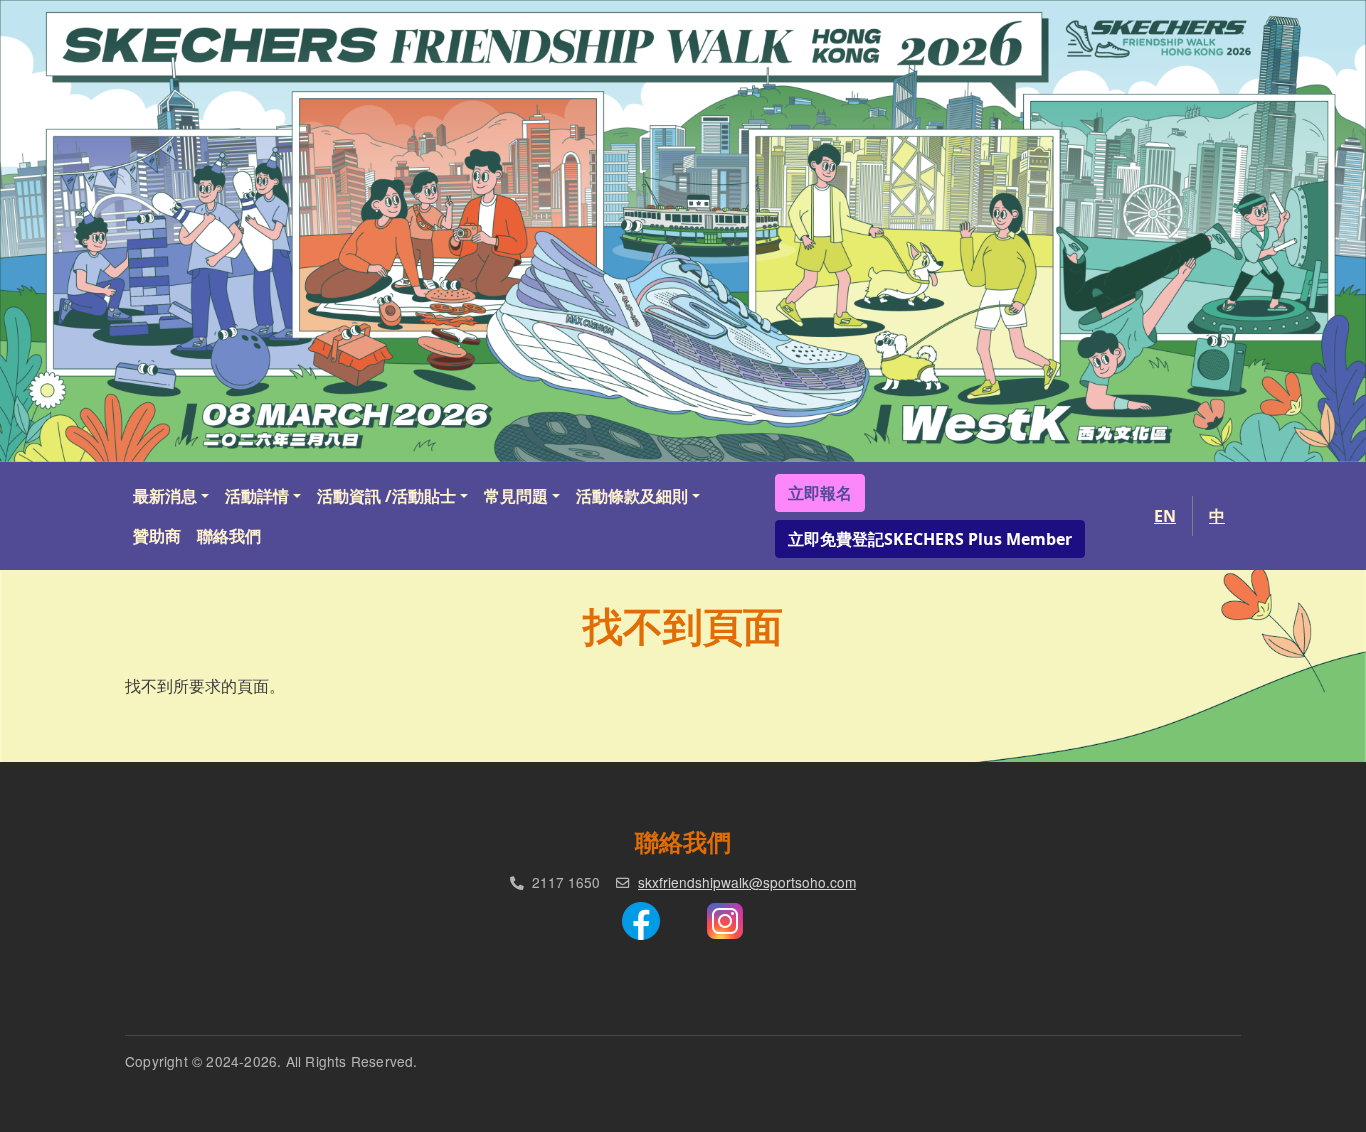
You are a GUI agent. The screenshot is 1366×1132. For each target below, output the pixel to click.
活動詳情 (257, 496)
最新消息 (165, 496)
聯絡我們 (229, 536)
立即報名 (820, 493)
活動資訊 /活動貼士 (386, 496)
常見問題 (516, 496)
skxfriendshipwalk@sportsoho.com (747, 882)
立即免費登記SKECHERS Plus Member (930, 539)
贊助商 (157, 536)
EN (1165, 516)
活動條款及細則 (632, 496)
